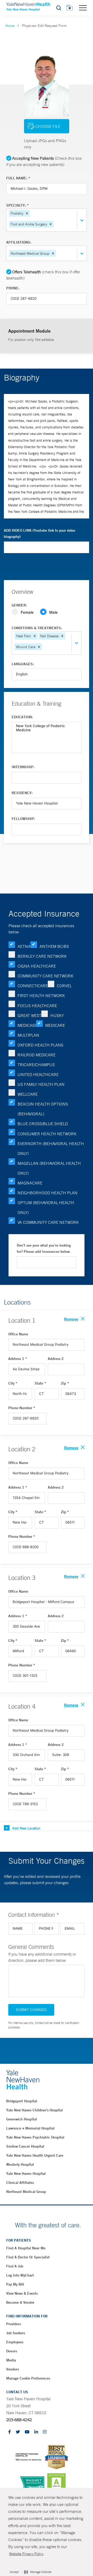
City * (13, 1383)
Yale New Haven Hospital (26, 2173)
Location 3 (22, 1578)
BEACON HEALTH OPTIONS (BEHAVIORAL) (43, 1109)
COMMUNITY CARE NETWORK (45, 976)
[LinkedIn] (36, 2432)
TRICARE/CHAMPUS (36, 1065)
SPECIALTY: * (17, 205)
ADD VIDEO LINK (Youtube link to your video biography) (40, 533)
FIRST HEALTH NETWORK (41, 996)
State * (40, 1383)
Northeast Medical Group (26, 2192)
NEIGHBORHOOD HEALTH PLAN (48, 1193)
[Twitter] (18, 2432)
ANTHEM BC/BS (54, 946)
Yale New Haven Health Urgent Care (35, 2155)
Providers (14, 2324)
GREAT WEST (29, 1015)
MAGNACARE (30, 1183)
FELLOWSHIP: (23, 819)
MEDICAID (27, 1025)
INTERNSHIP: (23, 767)
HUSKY (57, 1015)
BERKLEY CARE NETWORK (42, 956)
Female (27, 612)
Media (11, 2360)
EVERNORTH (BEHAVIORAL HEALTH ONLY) (51, 1148)
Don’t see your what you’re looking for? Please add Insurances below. (44, 1248)
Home (10, 26)
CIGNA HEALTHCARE (37, 966)
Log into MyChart (20, 2275)
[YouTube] (27, 2432)
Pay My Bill (15, 2284)
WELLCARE (28, 1094)
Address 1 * (18, 1359)
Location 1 (22, 1320)
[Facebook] (10, 2432)
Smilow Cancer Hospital (25, 2146)
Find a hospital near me (26, 2248)
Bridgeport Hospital (22, 2101)
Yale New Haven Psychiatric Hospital (35, 2137)
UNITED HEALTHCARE (38, 1074)
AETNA (24, 946)
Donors (12, 2351)
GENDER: (19, 605)
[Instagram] (45, 2432)
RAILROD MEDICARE (37, 1055)
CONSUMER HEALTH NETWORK (47, 1134)
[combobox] (55, 224)
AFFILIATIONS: (19, 242)
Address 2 (56, 1359)
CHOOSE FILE (48, 126)
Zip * (65, 1383)
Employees (15, 2342)
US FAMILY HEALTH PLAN (41, 1084)
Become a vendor (20, 2302)
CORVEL (64, 986)
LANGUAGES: (23, 664)
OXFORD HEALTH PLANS (40, 1045)
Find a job (15, 2266)
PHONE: (13, 288)
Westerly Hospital (20, 2164)
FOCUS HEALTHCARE (37, 1006)
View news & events (22, 2293)
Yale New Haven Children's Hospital (34, 2110)
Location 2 (22, 1449)
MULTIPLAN (28, 1035)
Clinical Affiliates (20, 2183)
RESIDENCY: (22, 793)
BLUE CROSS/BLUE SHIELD (43, 1124)
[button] (27, 213)
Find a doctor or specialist (28, 2257)
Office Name (18, 1334)
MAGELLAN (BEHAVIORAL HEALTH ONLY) (49, 1168)
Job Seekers (16, 2333)
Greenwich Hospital (22, 2119)
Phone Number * (22, 1408)
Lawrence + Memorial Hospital (30, 2128)
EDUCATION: (22, 717)
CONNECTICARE (33, 986)
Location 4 (22, 1706)
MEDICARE (55, 1025)
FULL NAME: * (18, 178)
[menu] (83, 8)
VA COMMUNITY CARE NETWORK (48, 1222)
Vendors (13, 2369)
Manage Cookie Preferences (28, 2378)
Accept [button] (14, 2572)
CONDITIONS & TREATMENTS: (37, 628)
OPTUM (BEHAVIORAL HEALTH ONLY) (46, 1207)
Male (53, 612)
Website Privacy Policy (26, 2554)
